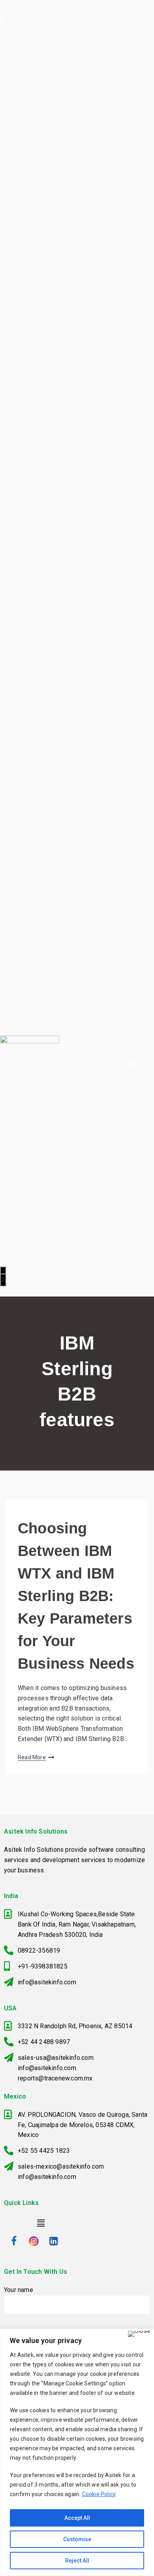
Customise (77, 2539)
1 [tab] (3, 1273)
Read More (32, 1757)
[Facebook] (14, 2241)
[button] (130, 1064)
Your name (19, 2290)
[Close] (139, 2334)
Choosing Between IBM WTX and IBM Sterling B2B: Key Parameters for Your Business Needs (76, 1596)
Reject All (77, 2561)
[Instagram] (34, 2241)
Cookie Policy (99, 2494)
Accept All (77, 2518)
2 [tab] (3, 1280)
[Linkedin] (53, 2241)
